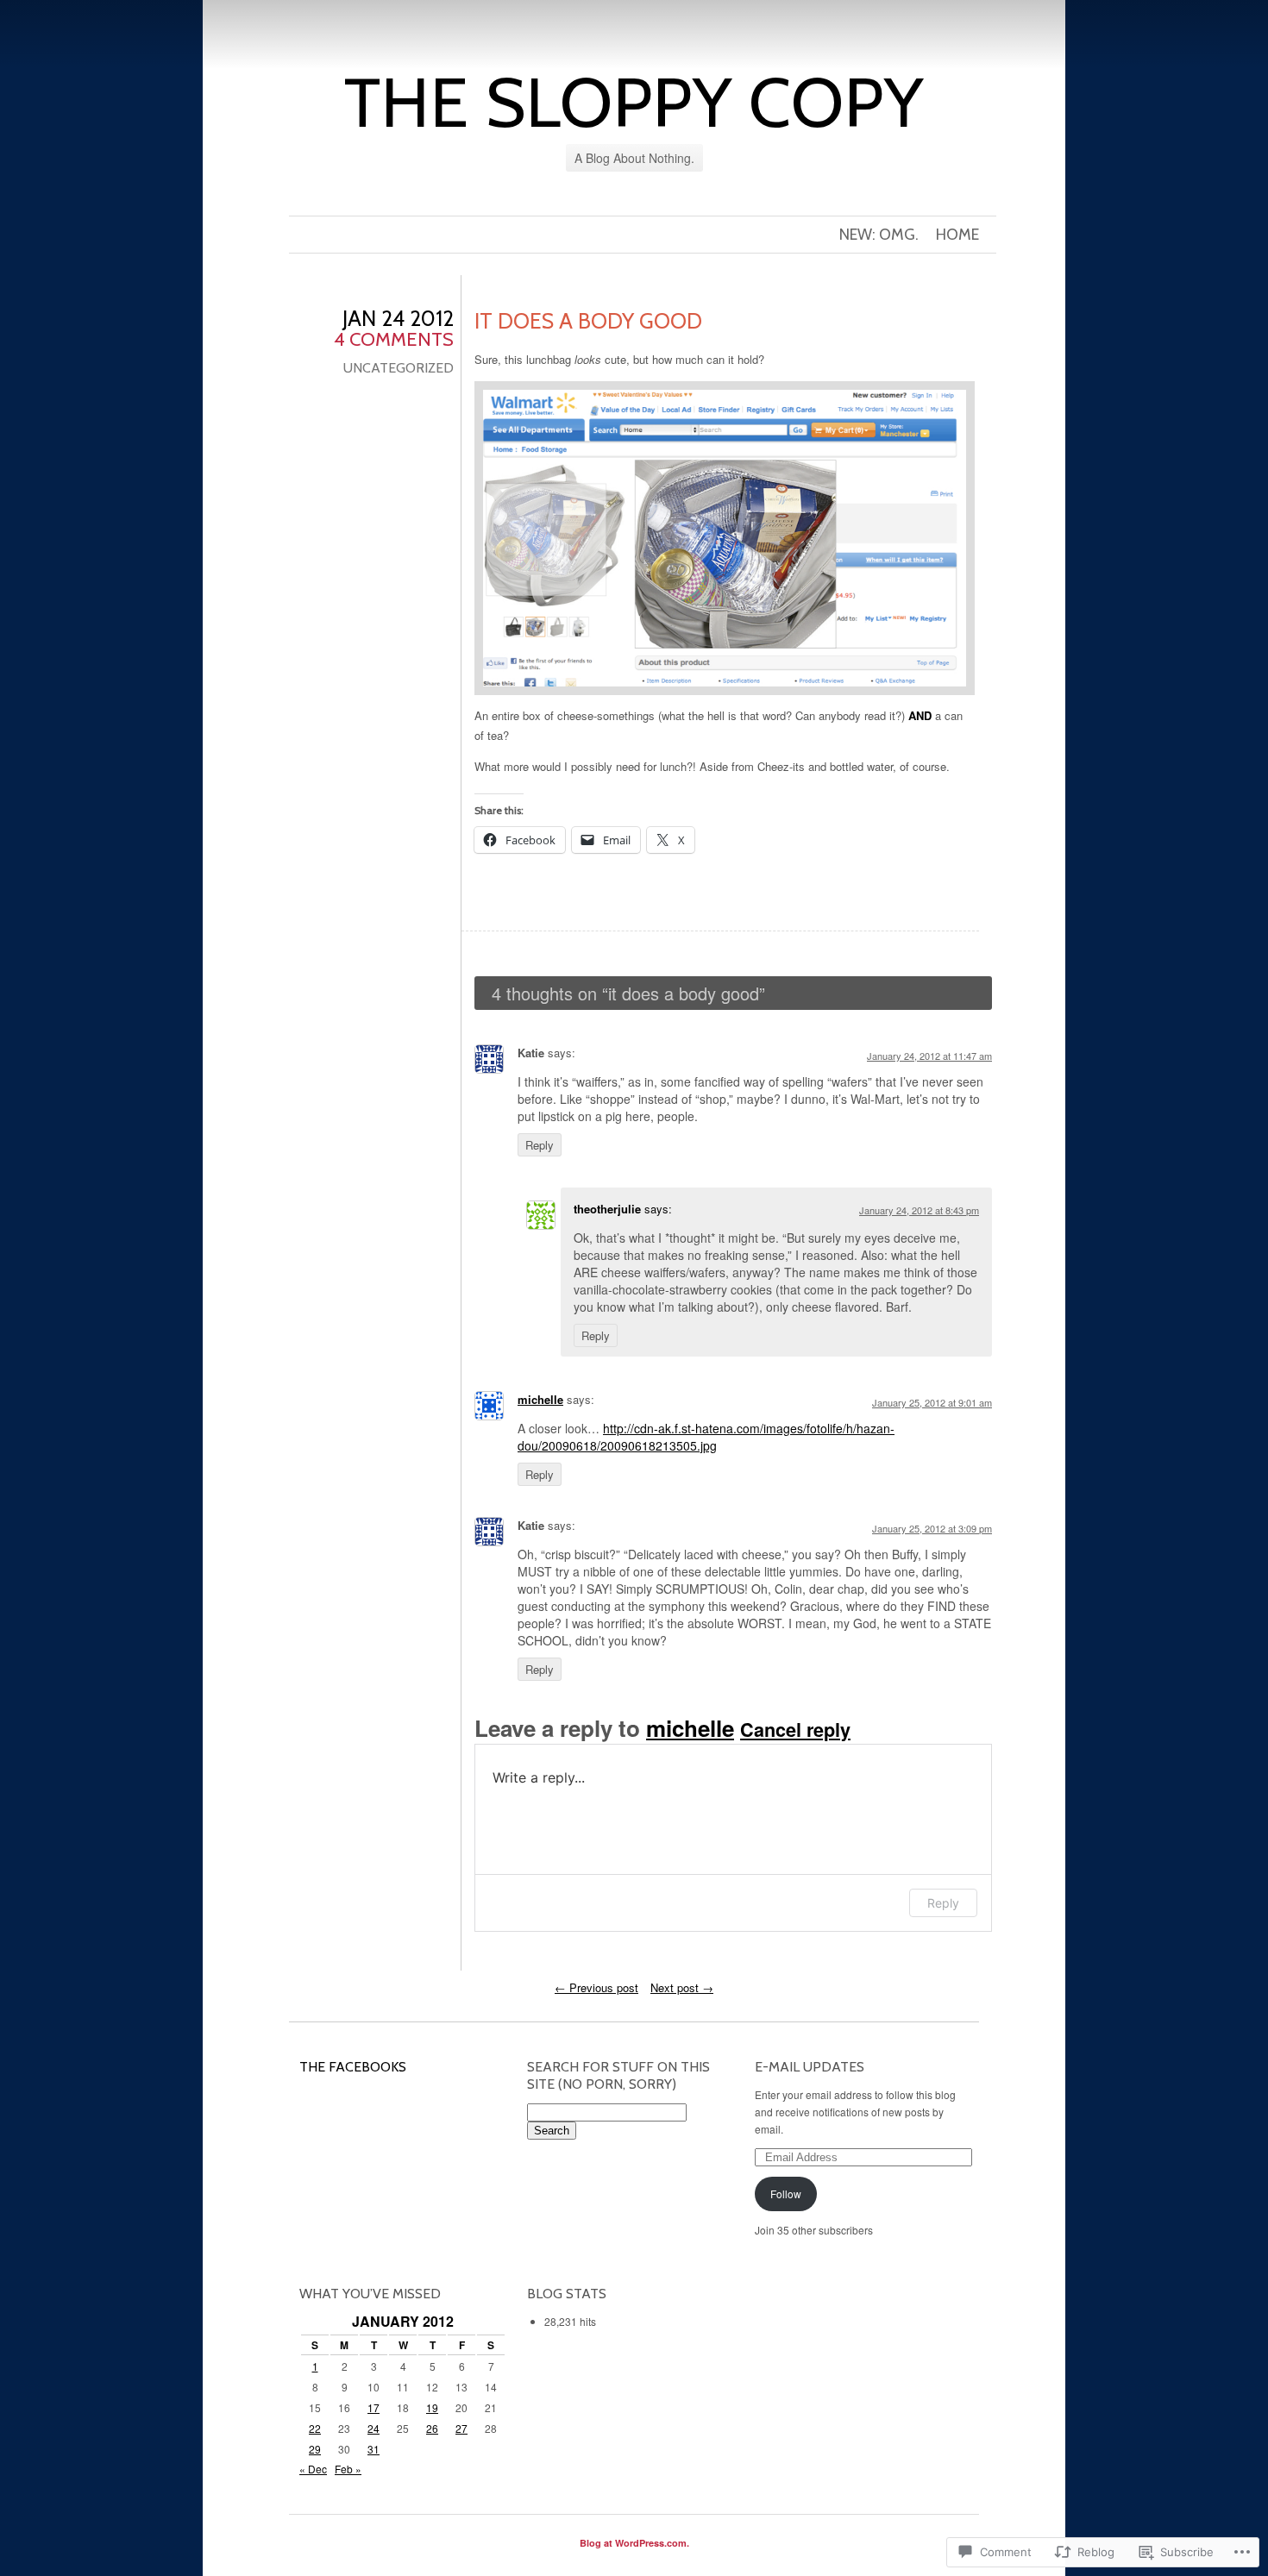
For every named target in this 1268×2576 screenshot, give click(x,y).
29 (315, 2449)
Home (957, 235)
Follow (786, 2194)
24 (373, 2428)
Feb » (348, 2469)
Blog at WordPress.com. (634, 2543)
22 (315, 2428)
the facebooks (353, 2067)
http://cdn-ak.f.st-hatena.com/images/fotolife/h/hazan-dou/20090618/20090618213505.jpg (706, 1437)
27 (461, 2428)
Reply (540, 1145)
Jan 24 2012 (398, 318)
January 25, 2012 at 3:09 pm (932, 1528)
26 (432, 2428)
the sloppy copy (634, 102)
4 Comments (394, 339)
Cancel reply (795, 1730)
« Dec (313, 2469)
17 (373, 2407)
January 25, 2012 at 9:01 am (932, 1402)
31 (373, 2449)
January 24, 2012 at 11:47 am (929, 1056)
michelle (540, 1399)
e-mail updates (810, 2067)
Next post (682, 1987)
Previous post (596, 1987)
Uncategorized (399, 368)
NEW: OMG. (879, 235)
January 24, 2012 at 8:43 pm (919, 1210)
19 (432, 2407)
